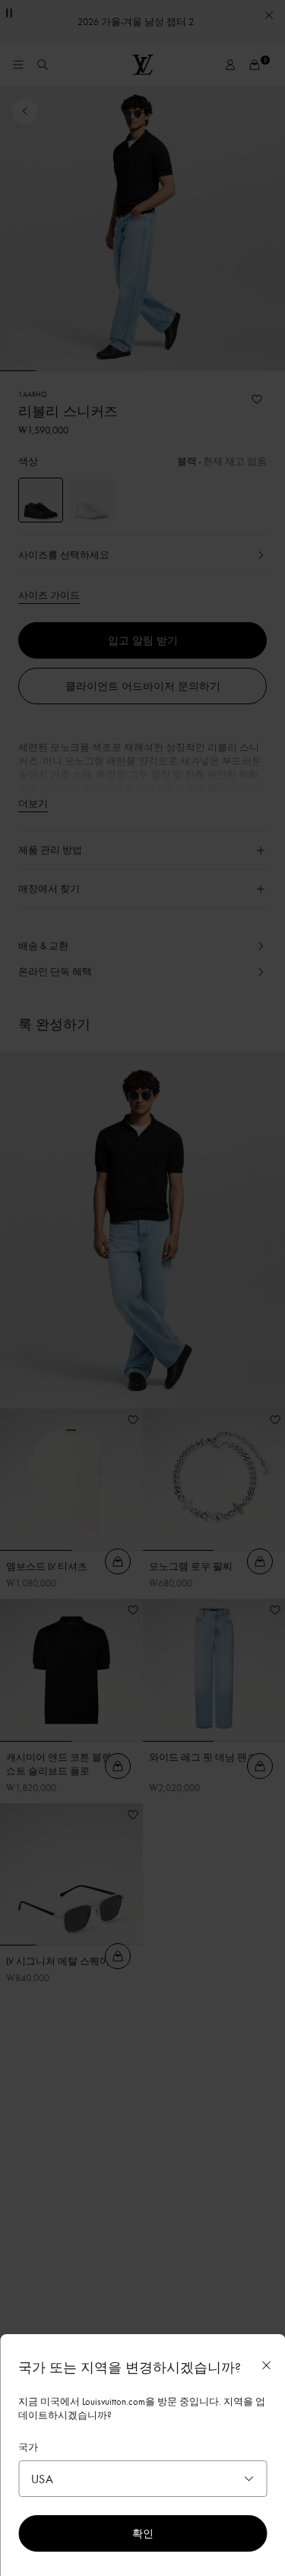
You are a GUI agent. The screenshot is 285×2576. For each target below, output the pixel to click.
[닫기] (266, 2365)
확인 (143, 2533)
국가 (28, 2447)
